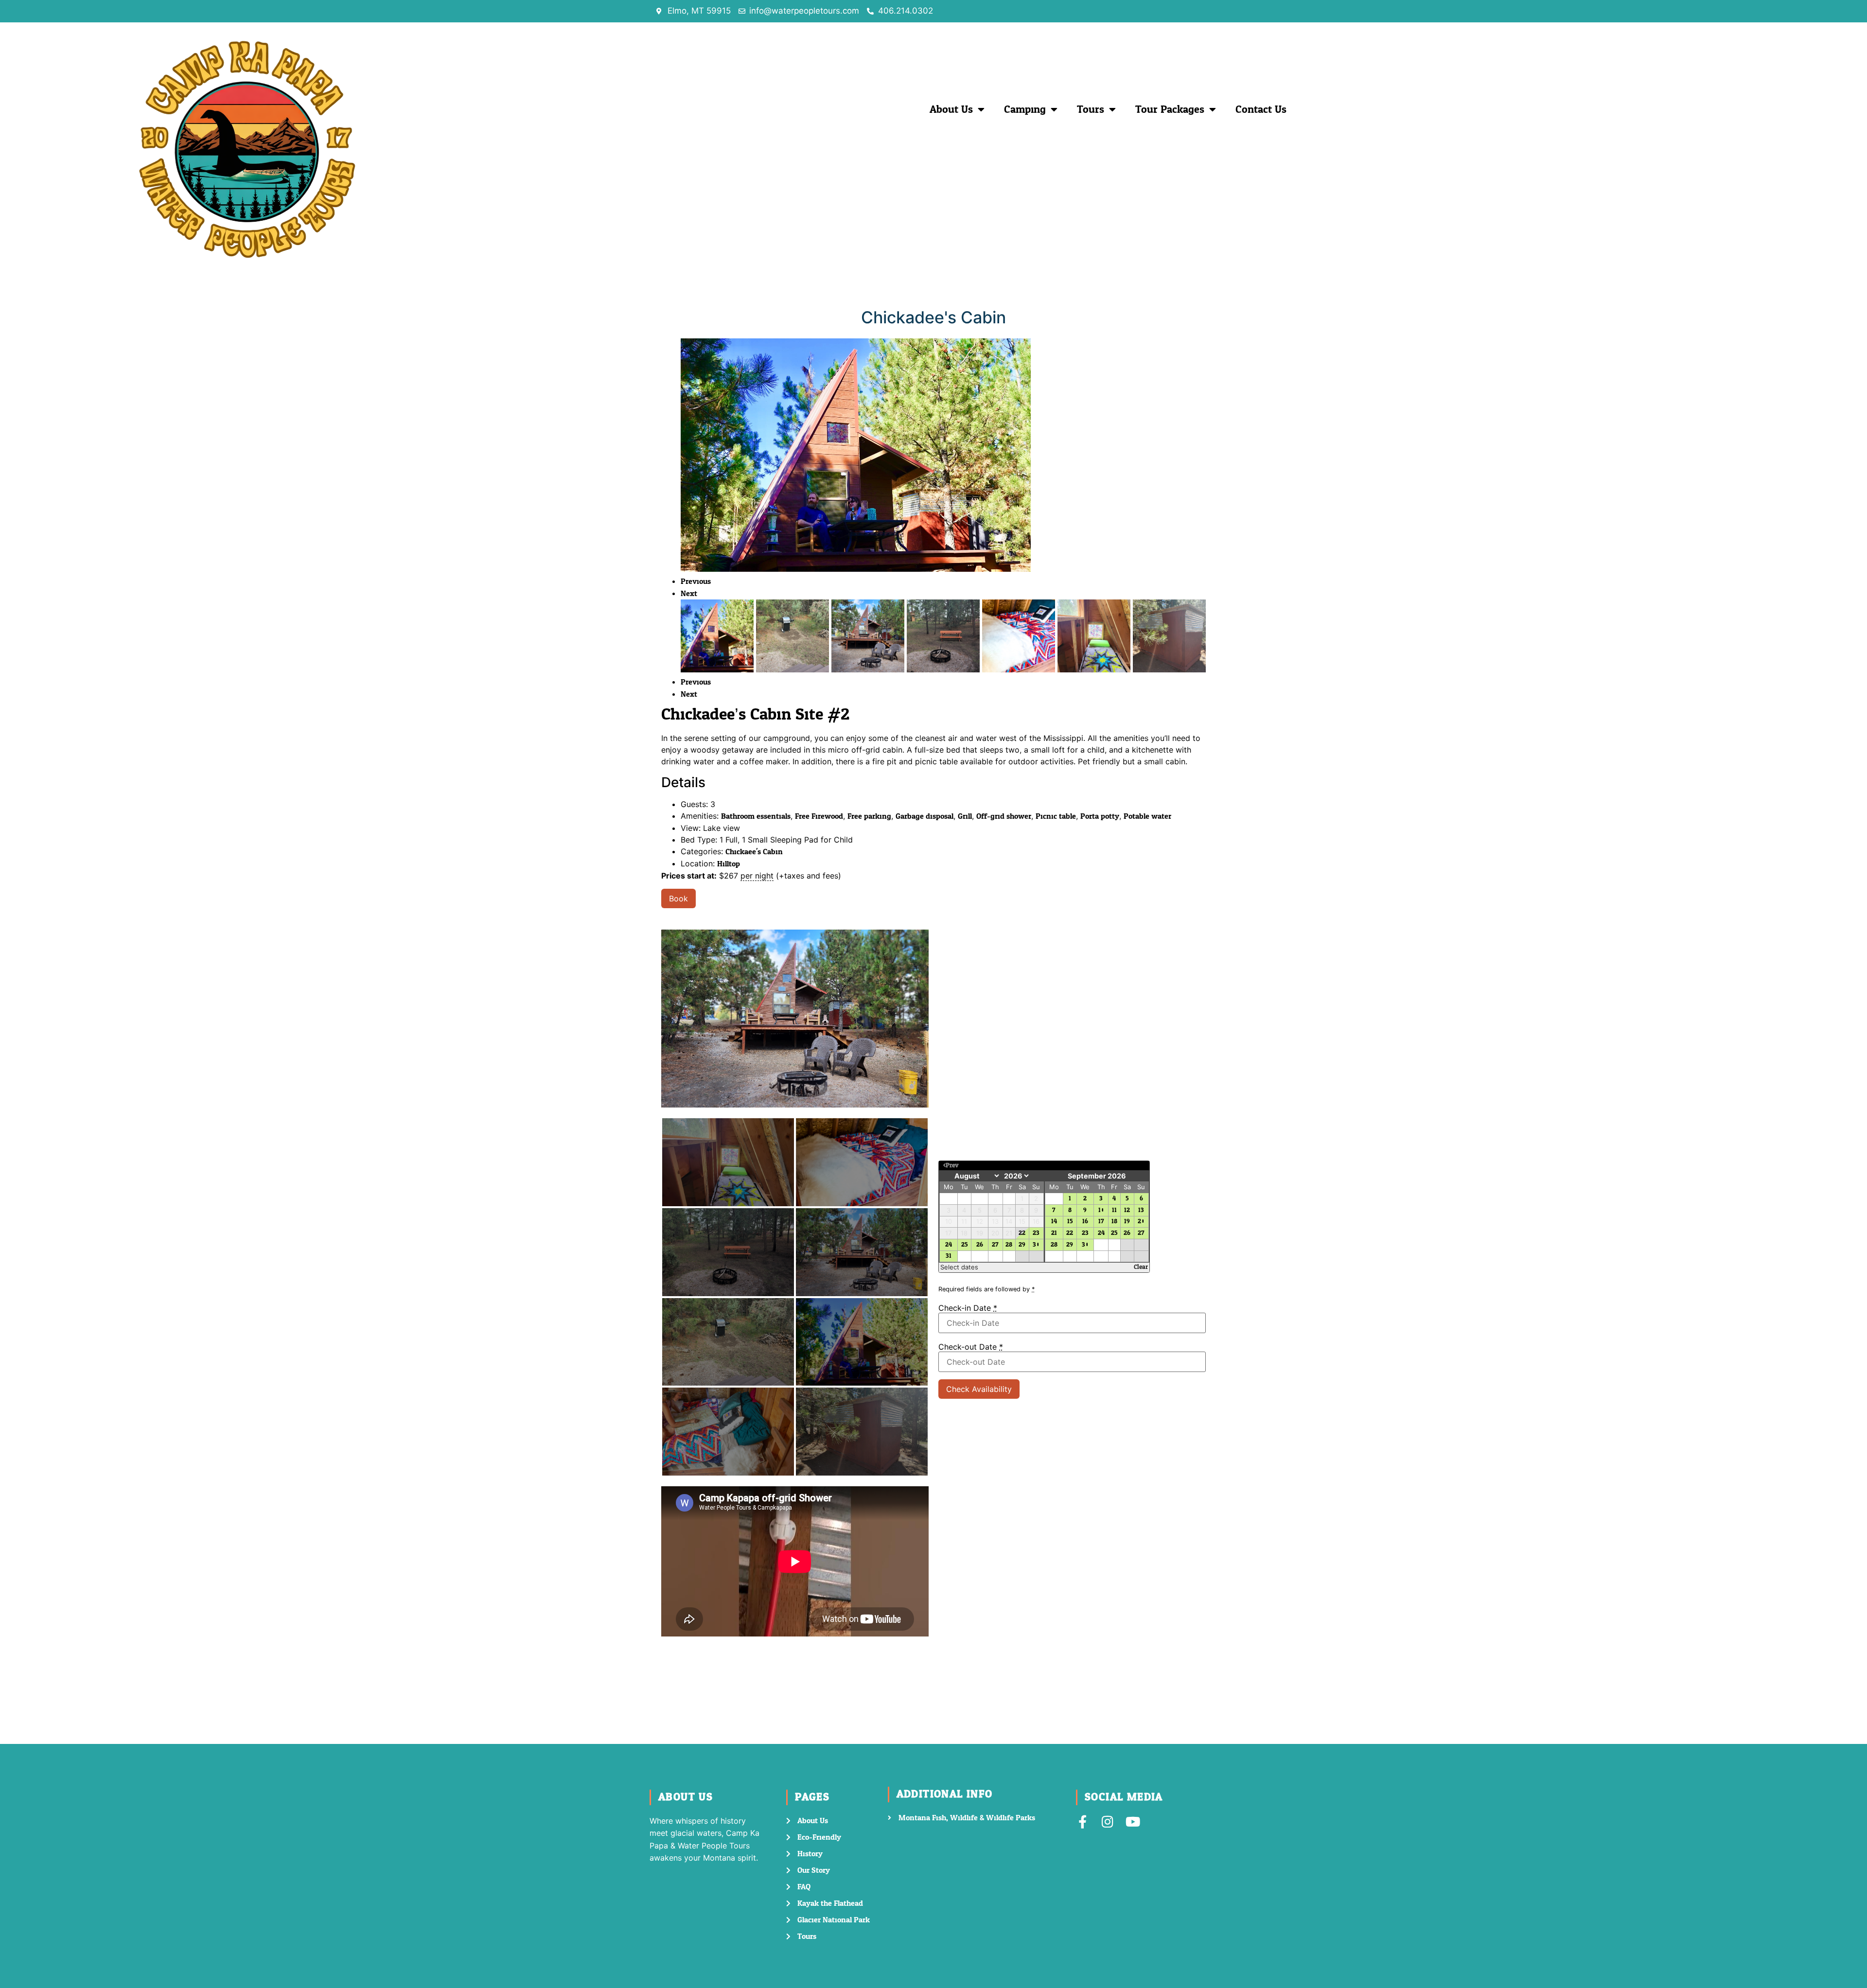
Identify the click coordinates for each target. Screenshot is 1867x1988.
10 (1101, 1210)
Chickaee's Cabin (754, 852)
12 (1127, 1210)
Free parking (869, 816)
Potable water (1147, 816)
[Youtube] (1133, 1821)
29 (1022, 1245)
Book (678, 898)
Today (1039, 1166)
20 (1141, 1222)
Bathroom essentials (756, 816)
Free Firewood (819, 816)
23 (1036, 1233)
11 (1114, 1210)
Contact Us (1261, 109)
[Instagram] (1108, 1821)
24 (949, 1245)
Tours (1091, 109)
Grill (965, 816)
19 (1127, 1222)
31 (949, 1257)
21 (1054, 1233)
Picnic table (1056, 816)
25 (964, 1245)
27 (995, 1245)
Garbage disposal (925, 816)
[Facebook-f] (1083, 1821)
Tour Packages (1170, 109)
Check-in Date (968, 1308)
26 (980, 1245)
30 (1036, 1245)
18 (1114, 1222)
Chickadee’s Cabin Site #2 (755, 714)
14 (1054, 1222)
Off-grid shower (1004, 816)
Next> (1137, 1166)
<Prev (951, 1166)
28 (1009, 1245)
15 (1070, 1222)
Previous (696, 581)
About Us (951, 109)
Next (689, 593)
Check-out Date (971, 1347)
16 (1085, 1222)
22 (1022, 1233)
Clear (1141, 1267)
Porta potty (1100, 816)
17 (1101, 1222)
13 (1141, 1210)
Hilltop (729, 864)
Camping (1025, 109)
